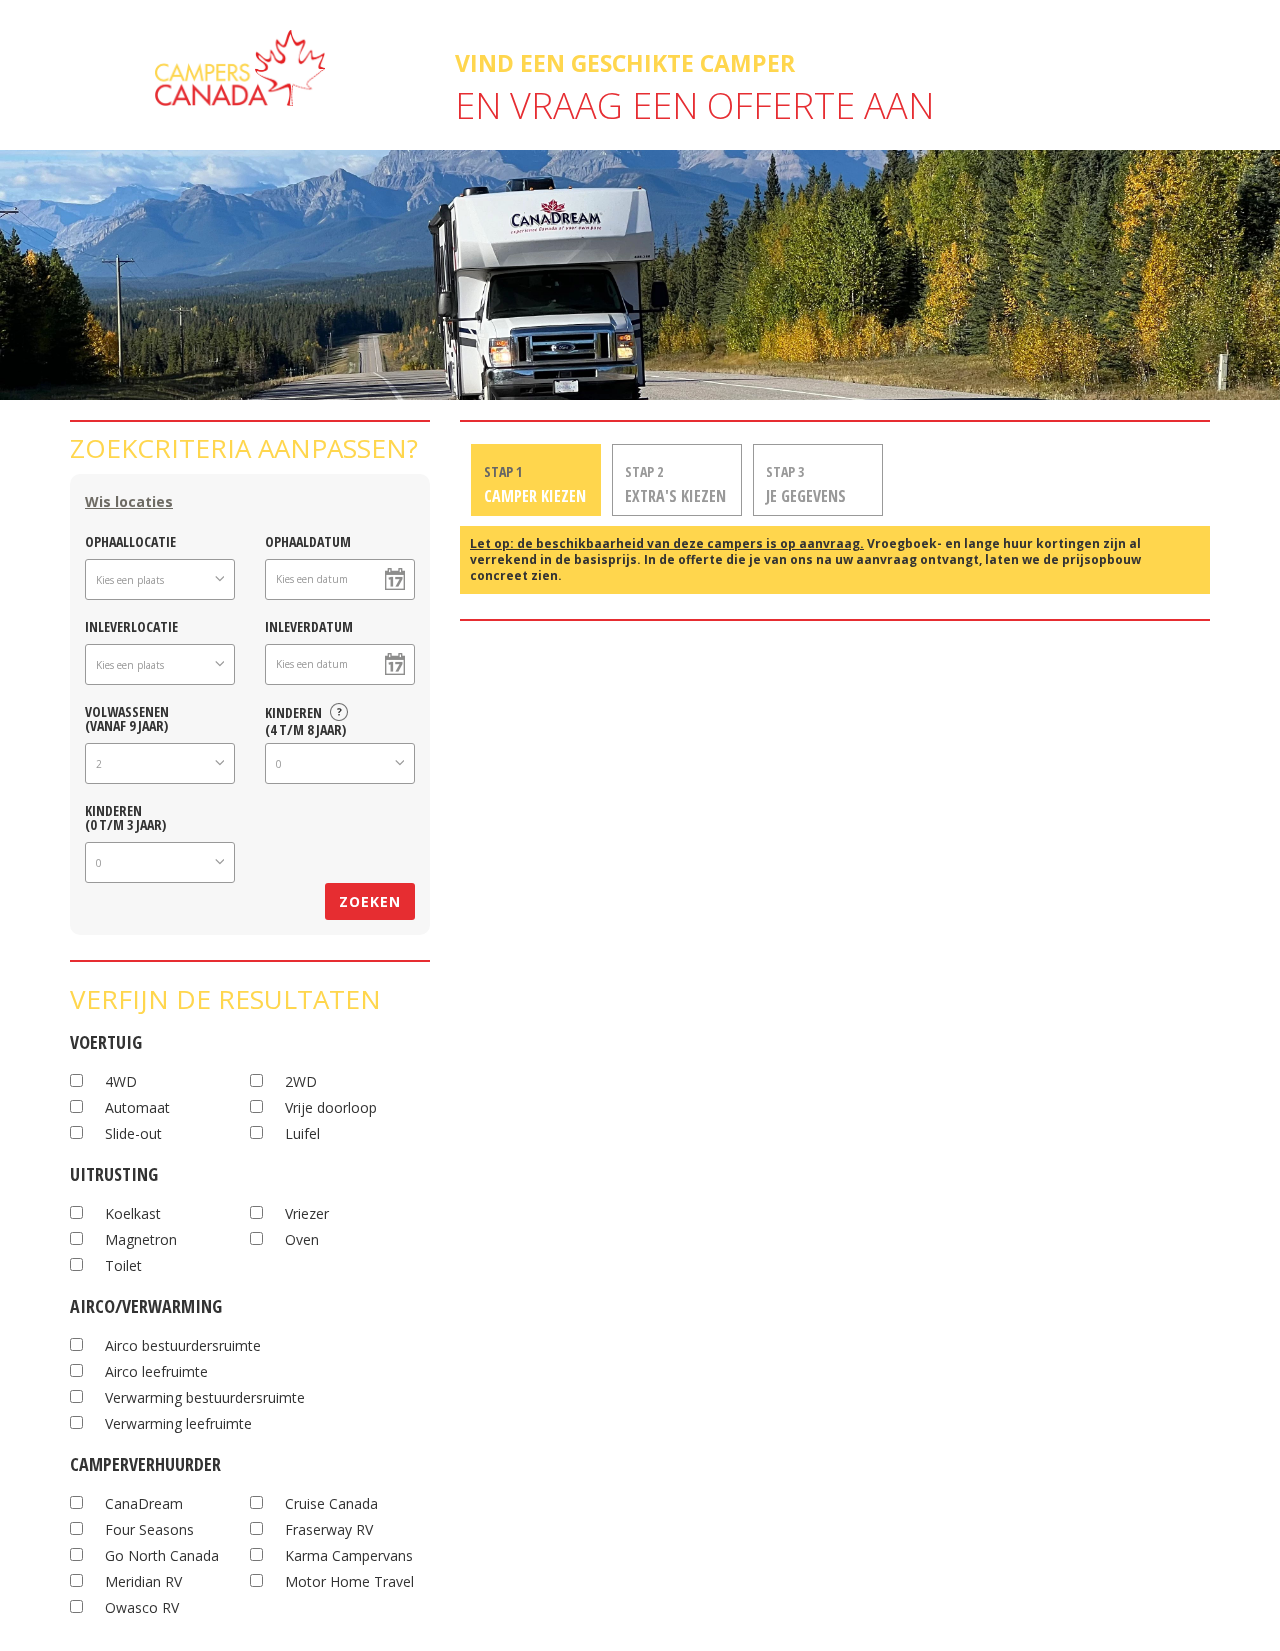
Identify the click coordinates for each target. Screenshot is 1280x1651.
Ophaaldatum (308, 540)
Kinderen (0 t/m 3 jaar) (125, 816)
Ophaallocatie (130, 540)
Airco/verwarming (146, 1303)
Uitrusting (114, 1171)
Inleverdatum (309, 625)
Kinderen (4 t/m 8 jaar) (305, 718)
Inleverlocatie (131, 625)
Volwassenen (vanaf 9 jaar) (127, 717)
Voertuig (106, 1039)
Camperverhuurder (145, 1461)
